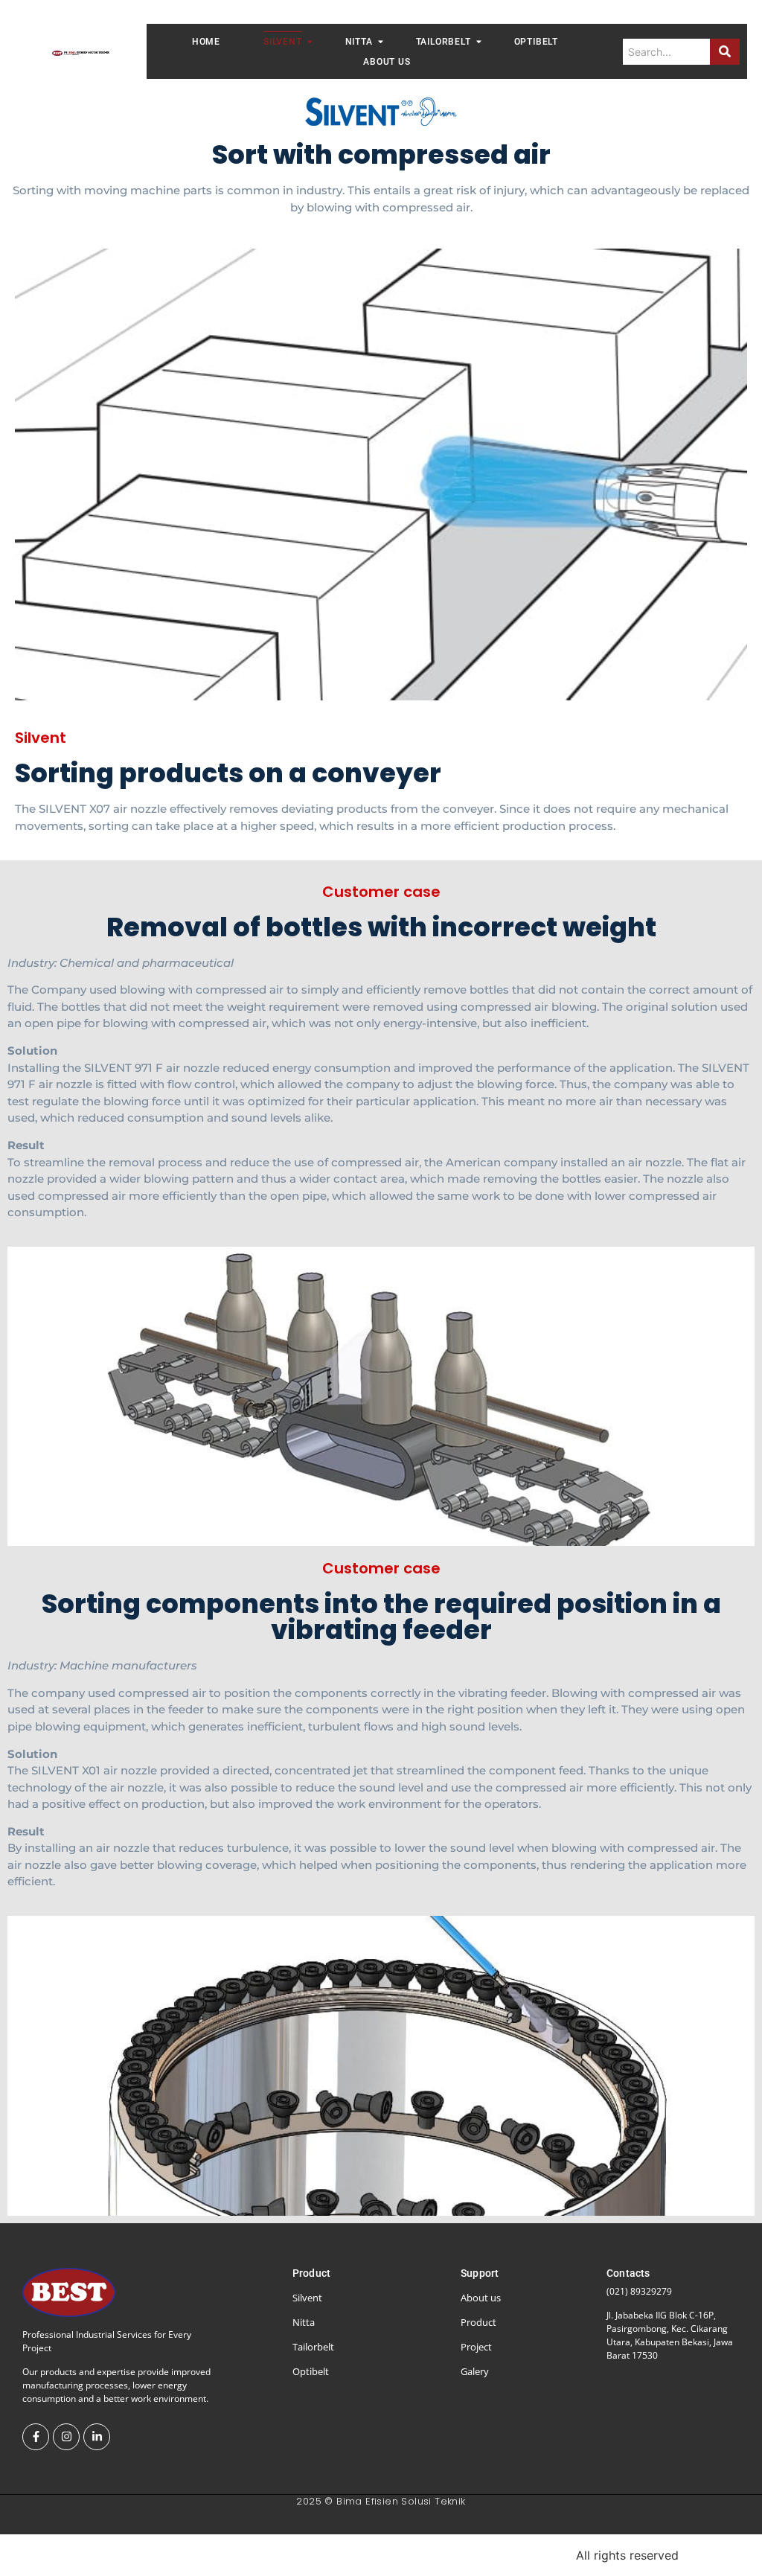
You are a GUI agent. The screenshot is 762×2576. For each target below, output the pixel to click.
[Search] (725, 52)
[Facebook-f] (36, 2437)
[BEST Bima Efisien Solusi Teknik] (81, 54)
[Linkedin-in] (97, 2437)
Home (206, 42)
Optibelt (536, 42)
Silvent (283, 42)
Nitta (359, 42)
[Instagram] (66, 2437)
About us (387, 62)
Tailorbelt (444, 42)
